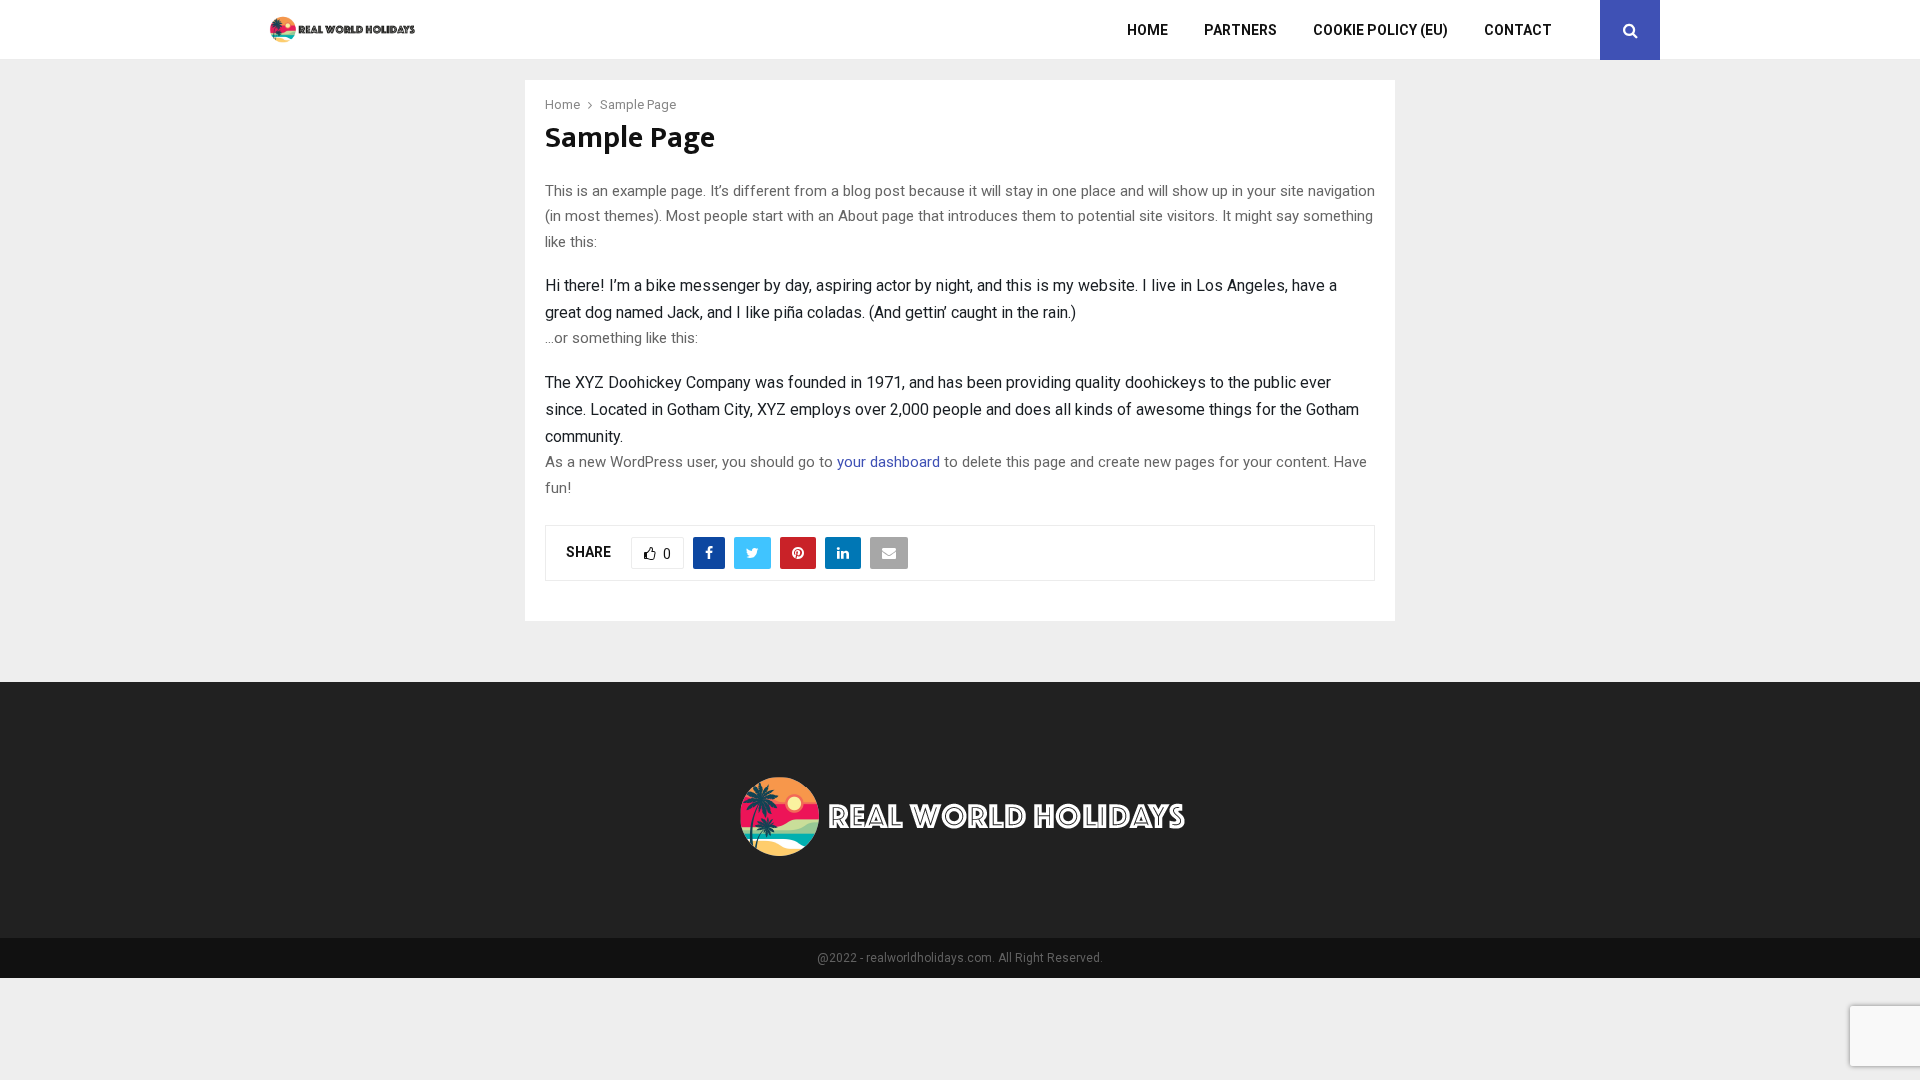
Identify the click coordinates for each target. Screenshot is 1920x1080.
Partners (1240, 30)
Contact (1518, 30)
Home (1147, 30)
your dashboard (888, 462)
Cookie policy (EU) (1380, 30)
